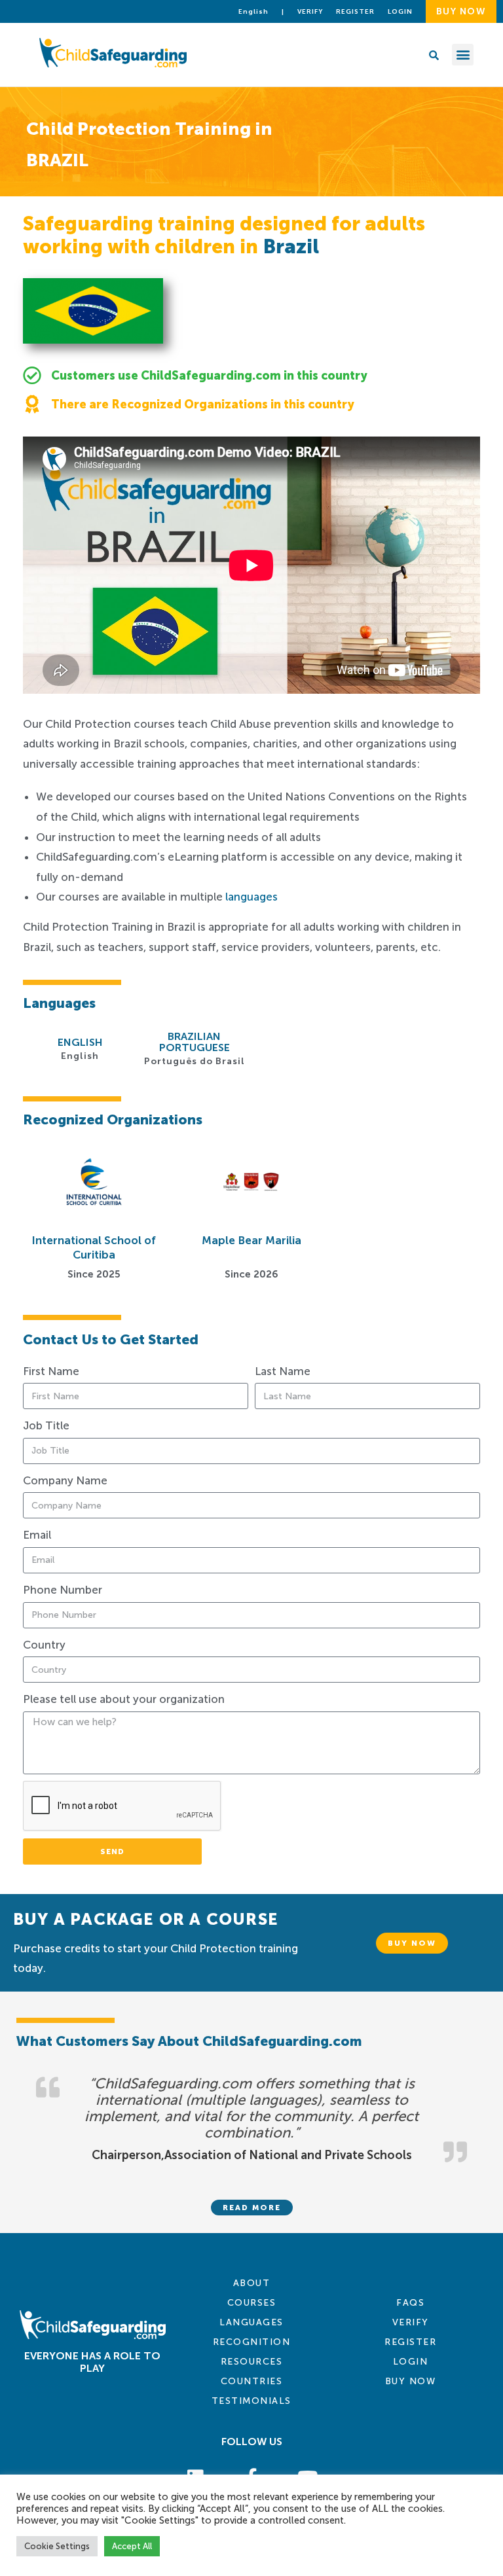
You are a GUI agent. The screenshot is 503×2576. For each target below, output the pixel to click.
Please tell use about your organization (124, 1699)
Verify (310, 12)
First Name (51, 1371)
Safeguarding (441, 706)
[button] (463, 55)
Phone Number (63, 1590)
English (253, 12)
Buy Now (411, 2381)
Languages (251, 2322)
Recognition (252, 2342)
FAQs (410, 2303)
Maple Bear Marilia (251, 1240)
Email (37, 1535)
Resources (252, 2362)
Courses (252, 2303)
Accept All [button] (132, 2546)
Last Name (283, 1371)
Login (411, 2362)
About (252, 2283)
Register (355, 12)
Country (44, 1645)
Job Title (46, 1425)
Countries (252, 2381)
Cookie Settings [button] (57, 2546)
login (400, 12)
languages (251, 897)
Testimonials (251, 2401)
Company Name (65, 1480)
